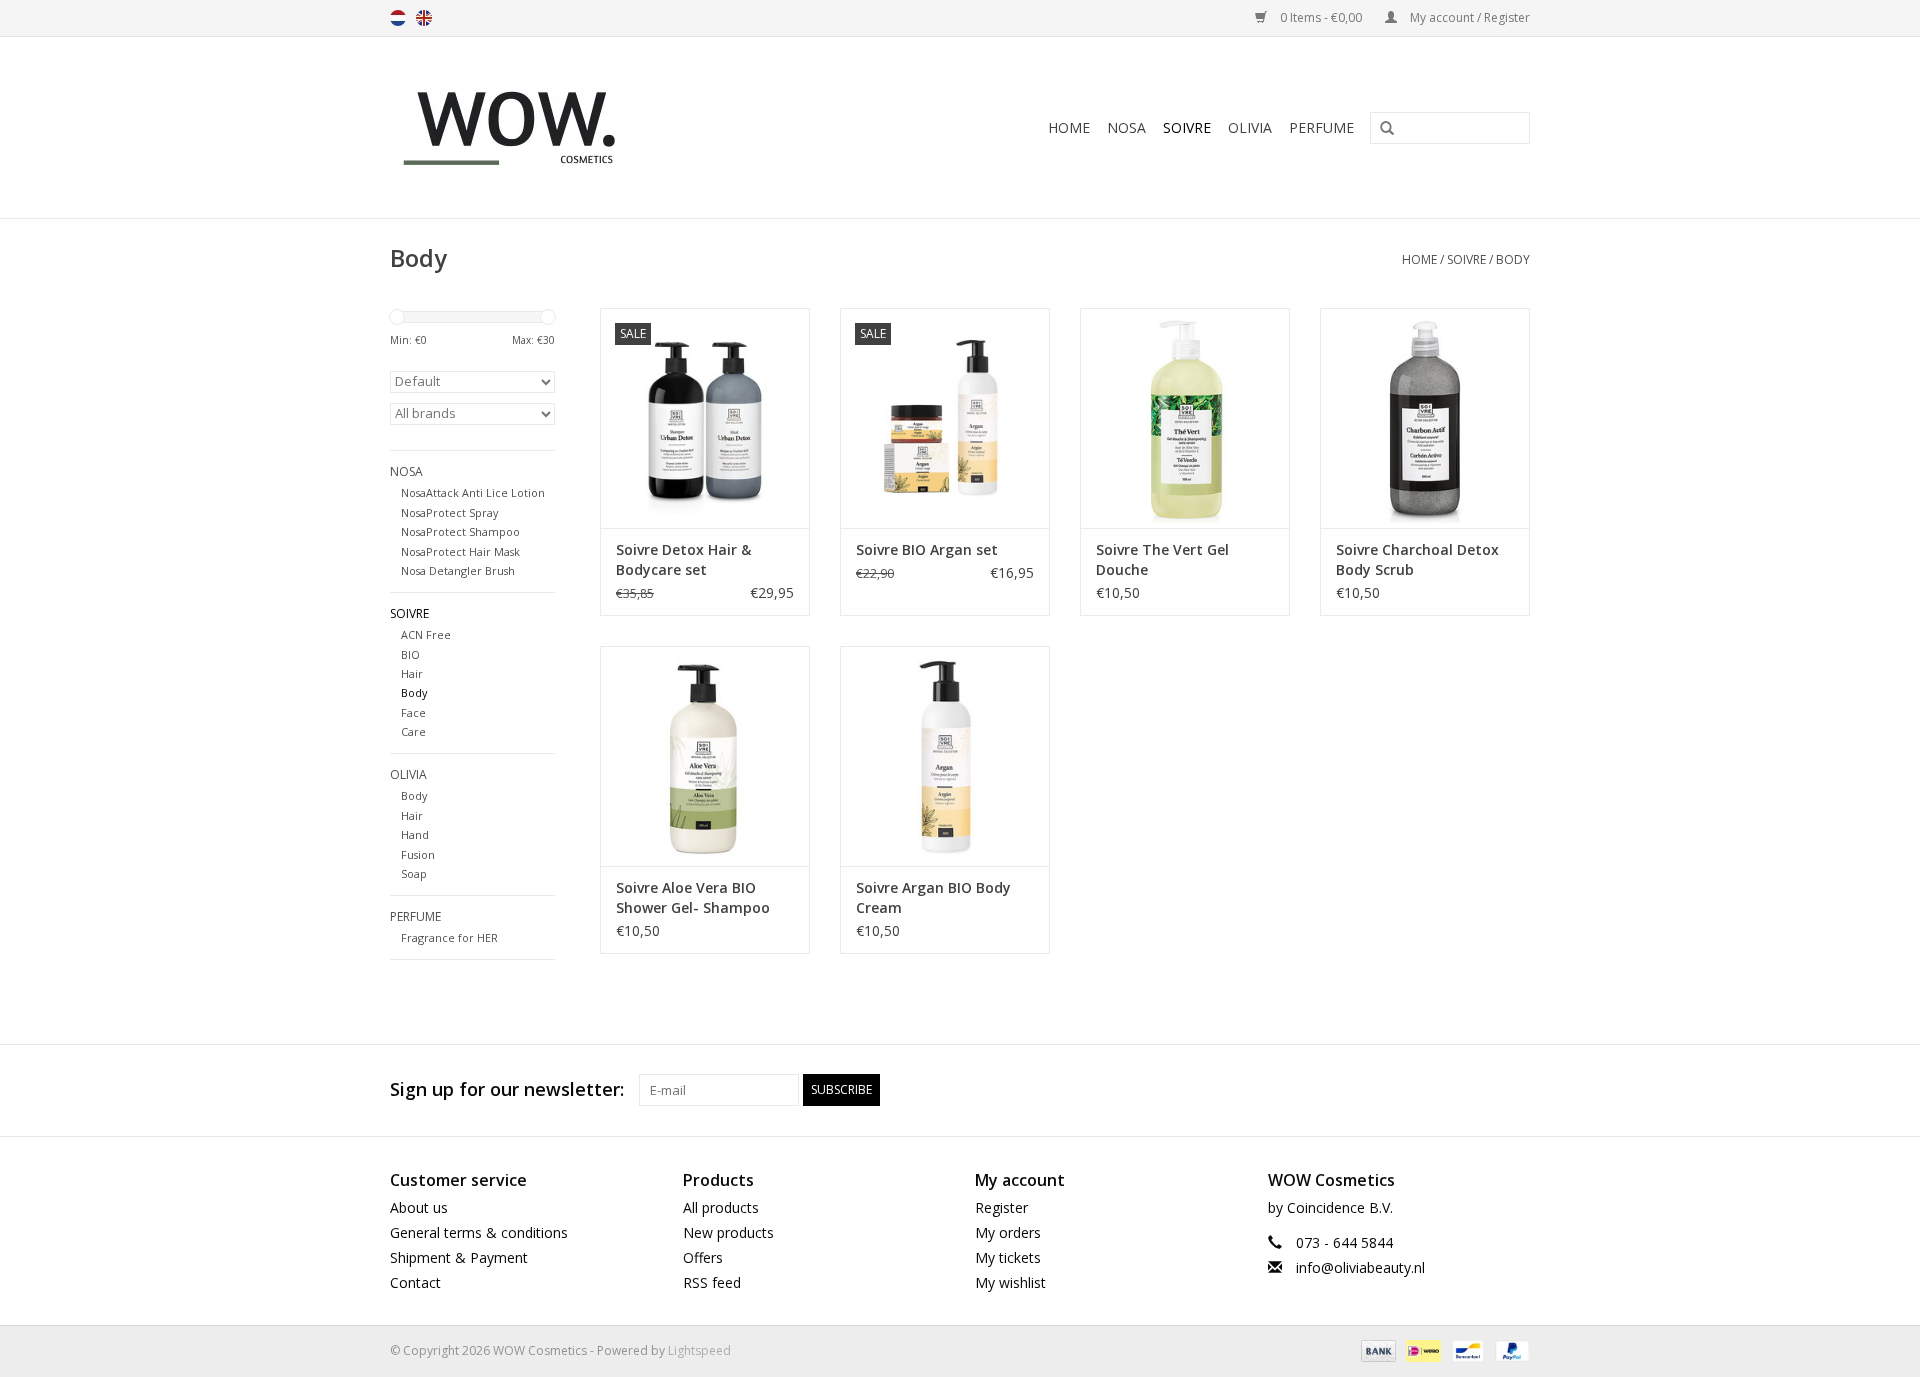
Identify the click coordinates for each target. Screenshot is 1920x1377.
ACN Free (426, 634)
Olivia (1250, 127)
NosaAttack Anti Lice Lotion (473, 492)
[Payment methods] (1376, 1350)
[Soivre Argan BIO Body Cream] (945, 756)
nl (398, 18)
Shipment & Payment (459, 1257)
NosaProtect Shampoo (460, 531)
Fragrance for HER (449, 937)
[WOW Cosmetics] (580, 127)
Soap (414, 873)
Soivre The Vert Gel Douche (1162, 559)
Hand (415, 834)
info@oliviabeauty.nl (1360, 1267)
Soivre (1187, 127)
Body (1513, 259)
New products (728, 1232)
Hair (412, 673)
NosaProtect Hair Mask (460, 551)
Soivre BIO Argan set (927, 549)
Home (1069, 127)
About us (419, 1207)
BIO (410, 654)
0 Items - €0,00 (1321, 17)
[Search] (1380, 129)
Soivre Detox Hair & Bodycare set (683, 559)
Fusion (418, 854)
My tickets (1008, 1257)
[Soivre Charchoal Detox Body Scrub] (1425, 418)
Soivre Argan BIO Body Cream (933, 897)
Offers (703, 1257)
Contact (415, 1282)
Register (1001, 1207)
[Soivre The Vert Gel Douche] (1185, 418)
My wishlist (1010, 1282)
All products (721, 1207)
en (424, 18)
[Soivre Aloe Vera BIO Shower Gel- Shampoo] (705, 756)
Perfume (1321, 127)
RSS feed (712, 1282)
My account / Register (1468, 17)
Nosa (1126, 127)
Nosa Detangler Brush (458, 570)
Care (413, 731)
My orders (1008, 1232)
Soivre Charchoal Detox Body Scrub (1417, 559)
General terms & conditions (479, 1232)
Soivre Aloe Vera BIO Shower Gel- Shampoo (693, 897)
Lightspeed (699, 1350)
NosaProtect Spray (449, 512)
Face (413, 712)
